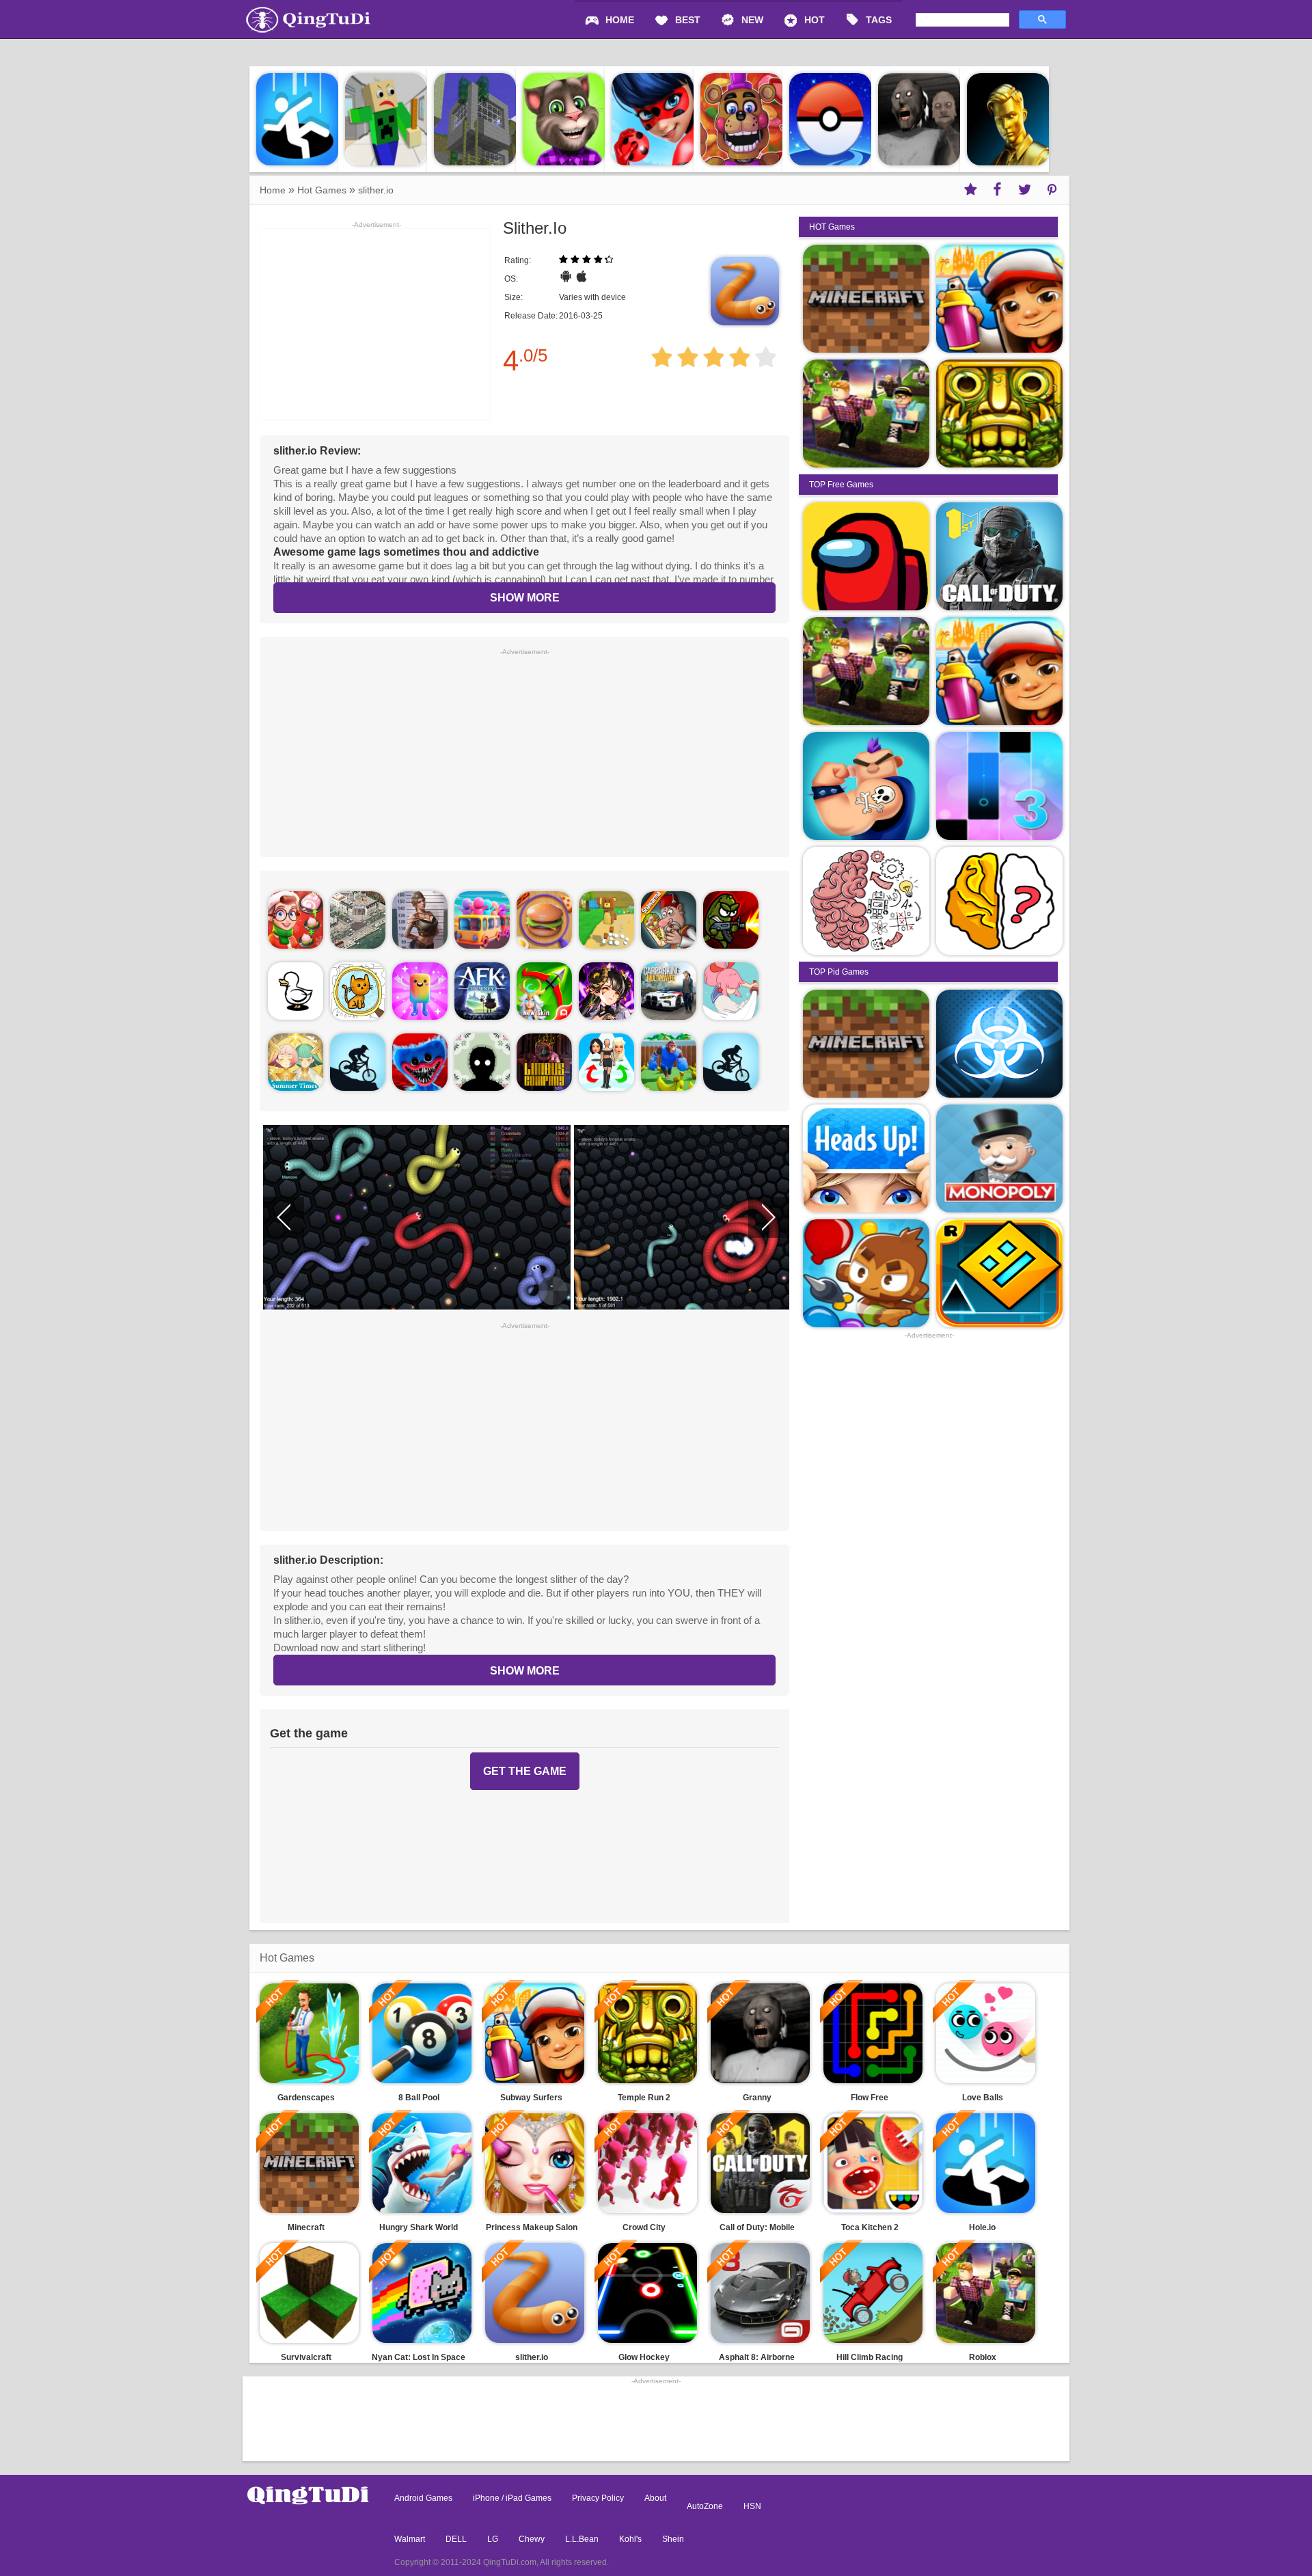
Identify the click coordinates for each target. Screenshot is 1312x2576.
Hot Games (322, 190)
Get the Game (525, 1771)
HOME (620, 20)
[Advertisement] (524, 751)
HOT (815, 20)
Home (273, 190)
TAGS (879, 20)
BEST (688, 20)
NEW (752, 20)
